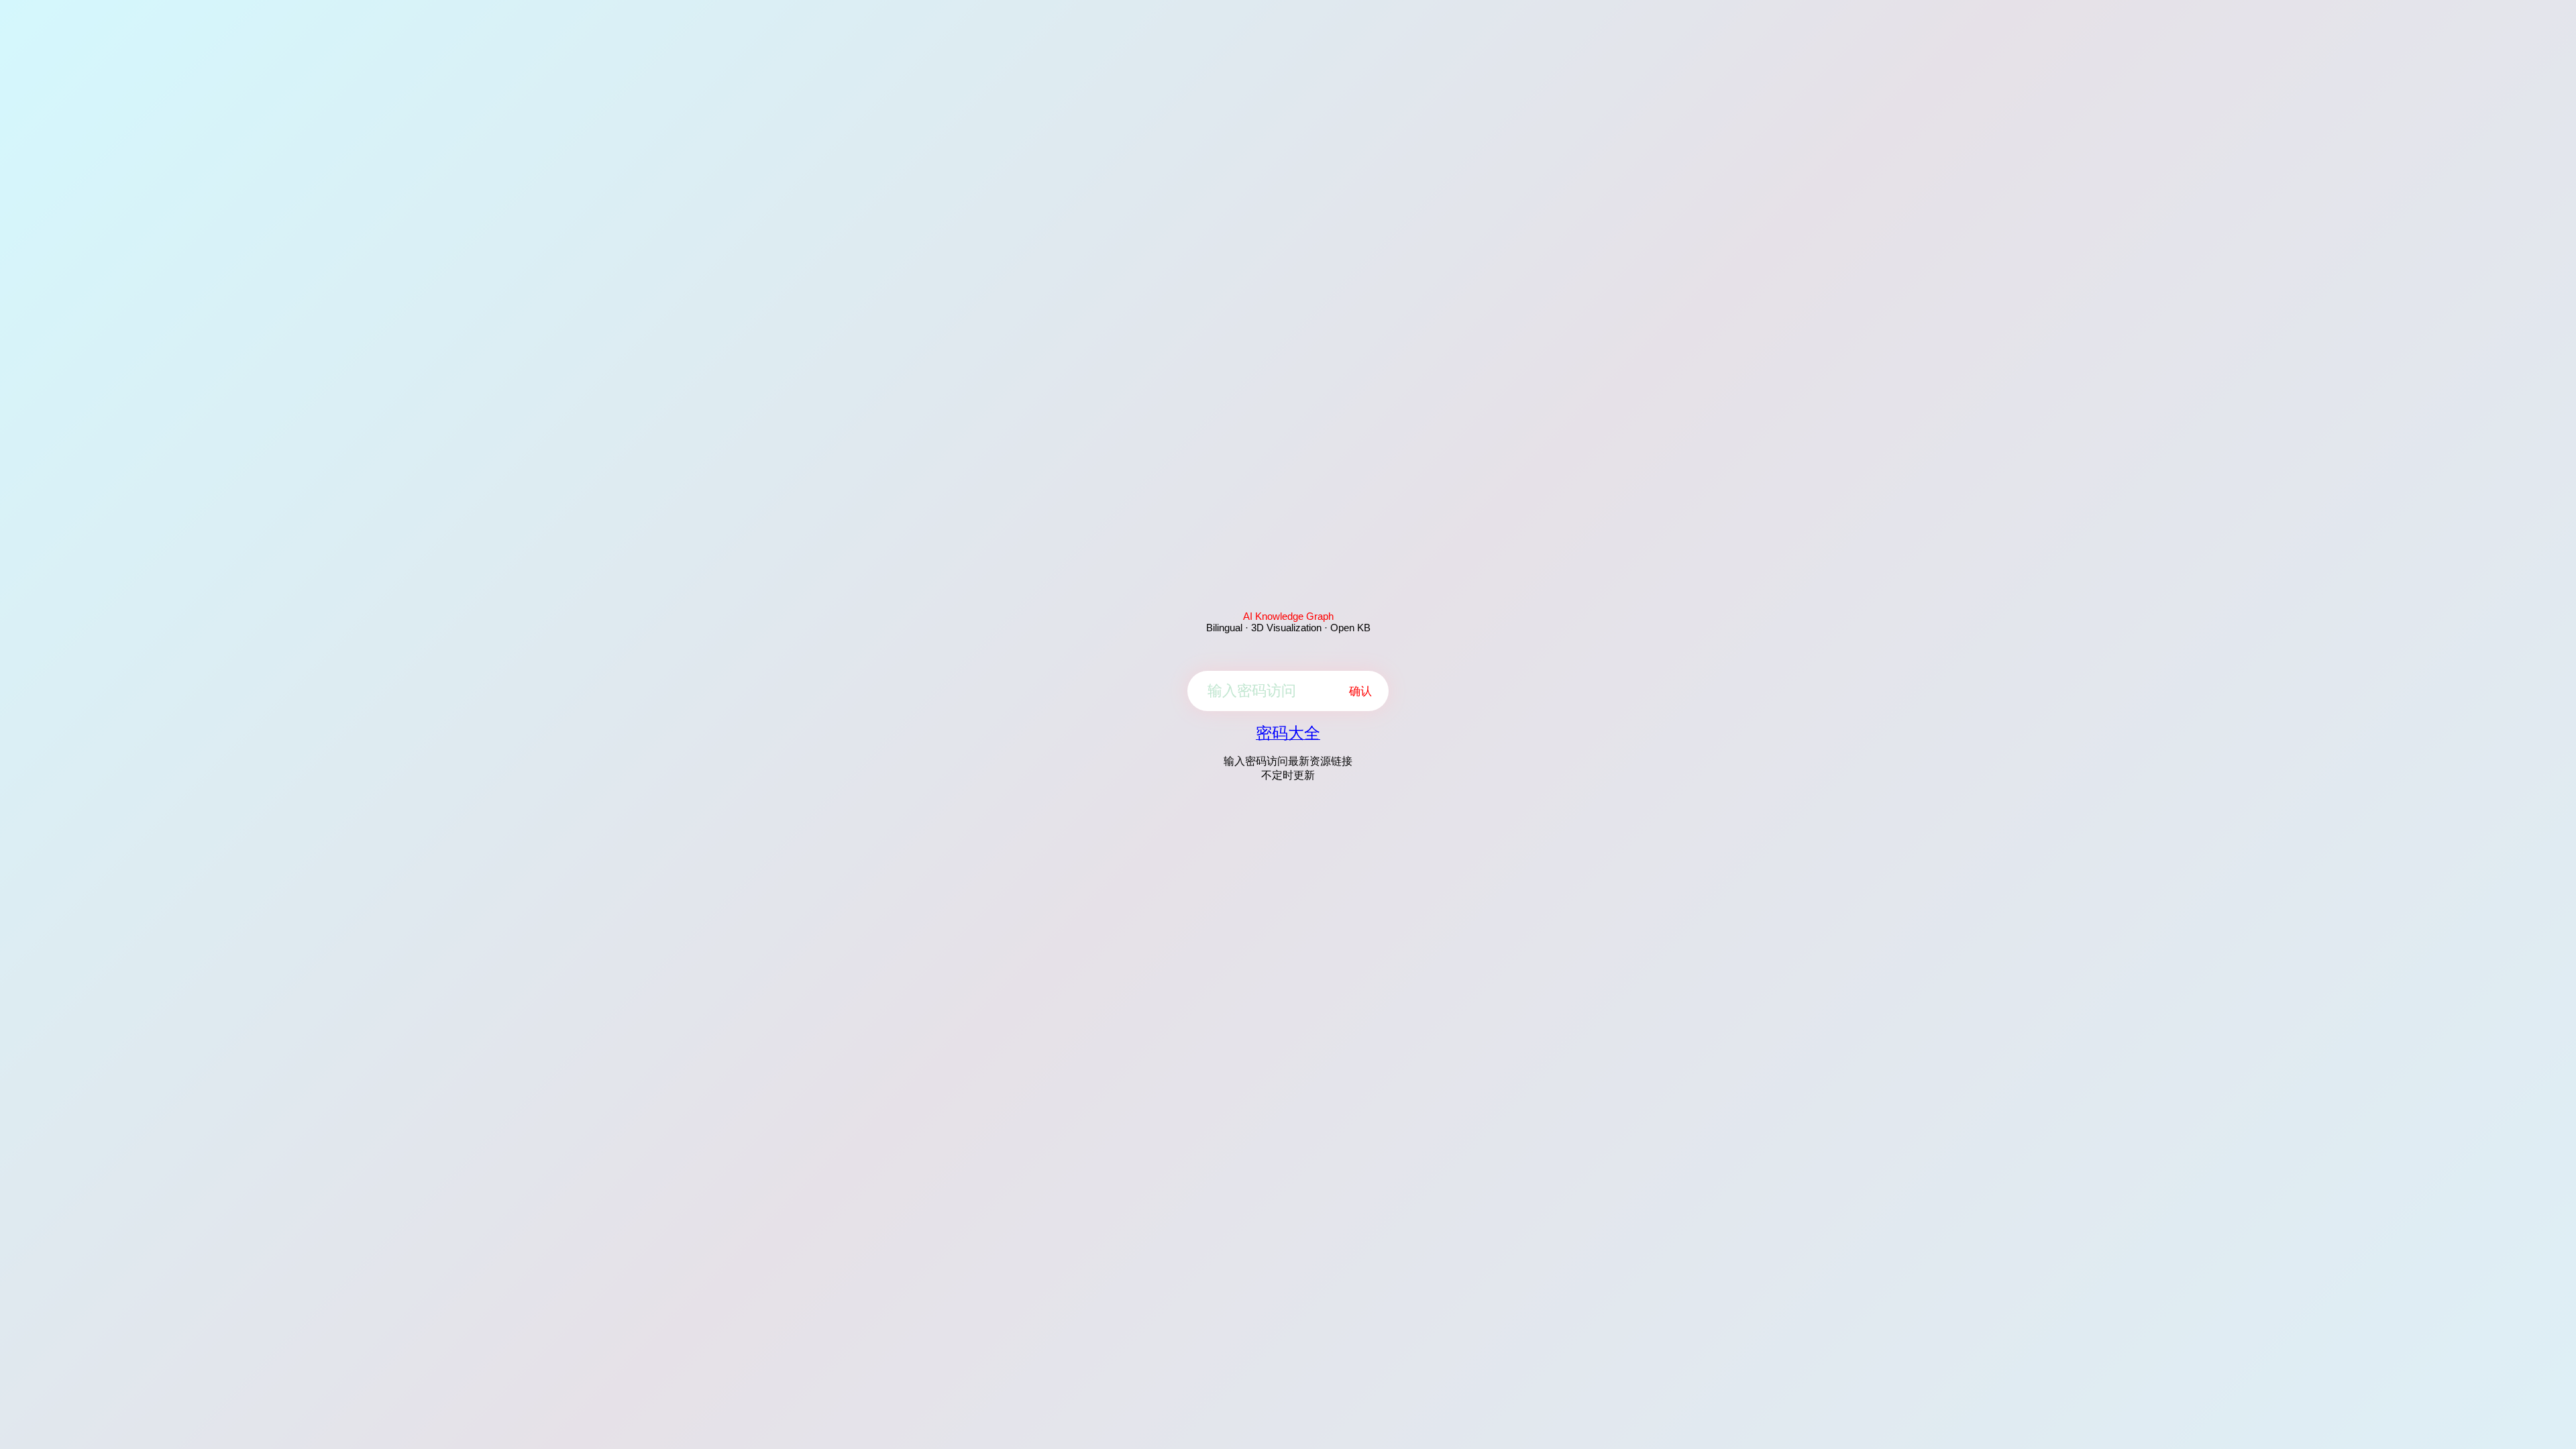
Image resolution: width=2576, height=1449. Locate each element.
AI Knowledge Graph (1288, 616)
